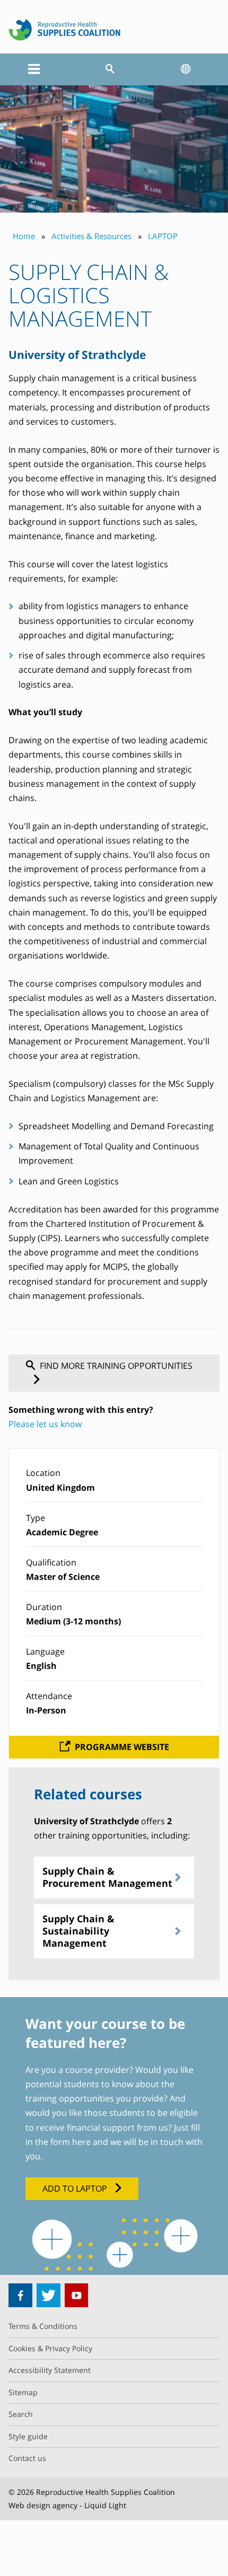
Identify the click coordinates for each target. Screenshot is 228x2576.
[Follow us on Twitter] (49, 2295)
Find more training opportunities (116, 1366)
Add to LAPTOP (75, 2188)
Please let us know (45, 1424)
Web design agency (43, 2505)
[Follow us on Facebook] (20, 2295)
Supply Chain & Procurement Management (107, 1877)
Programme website (122, 1747)
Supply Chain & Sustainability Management (78, 1931)
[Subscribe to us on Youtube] (77, 2295)
